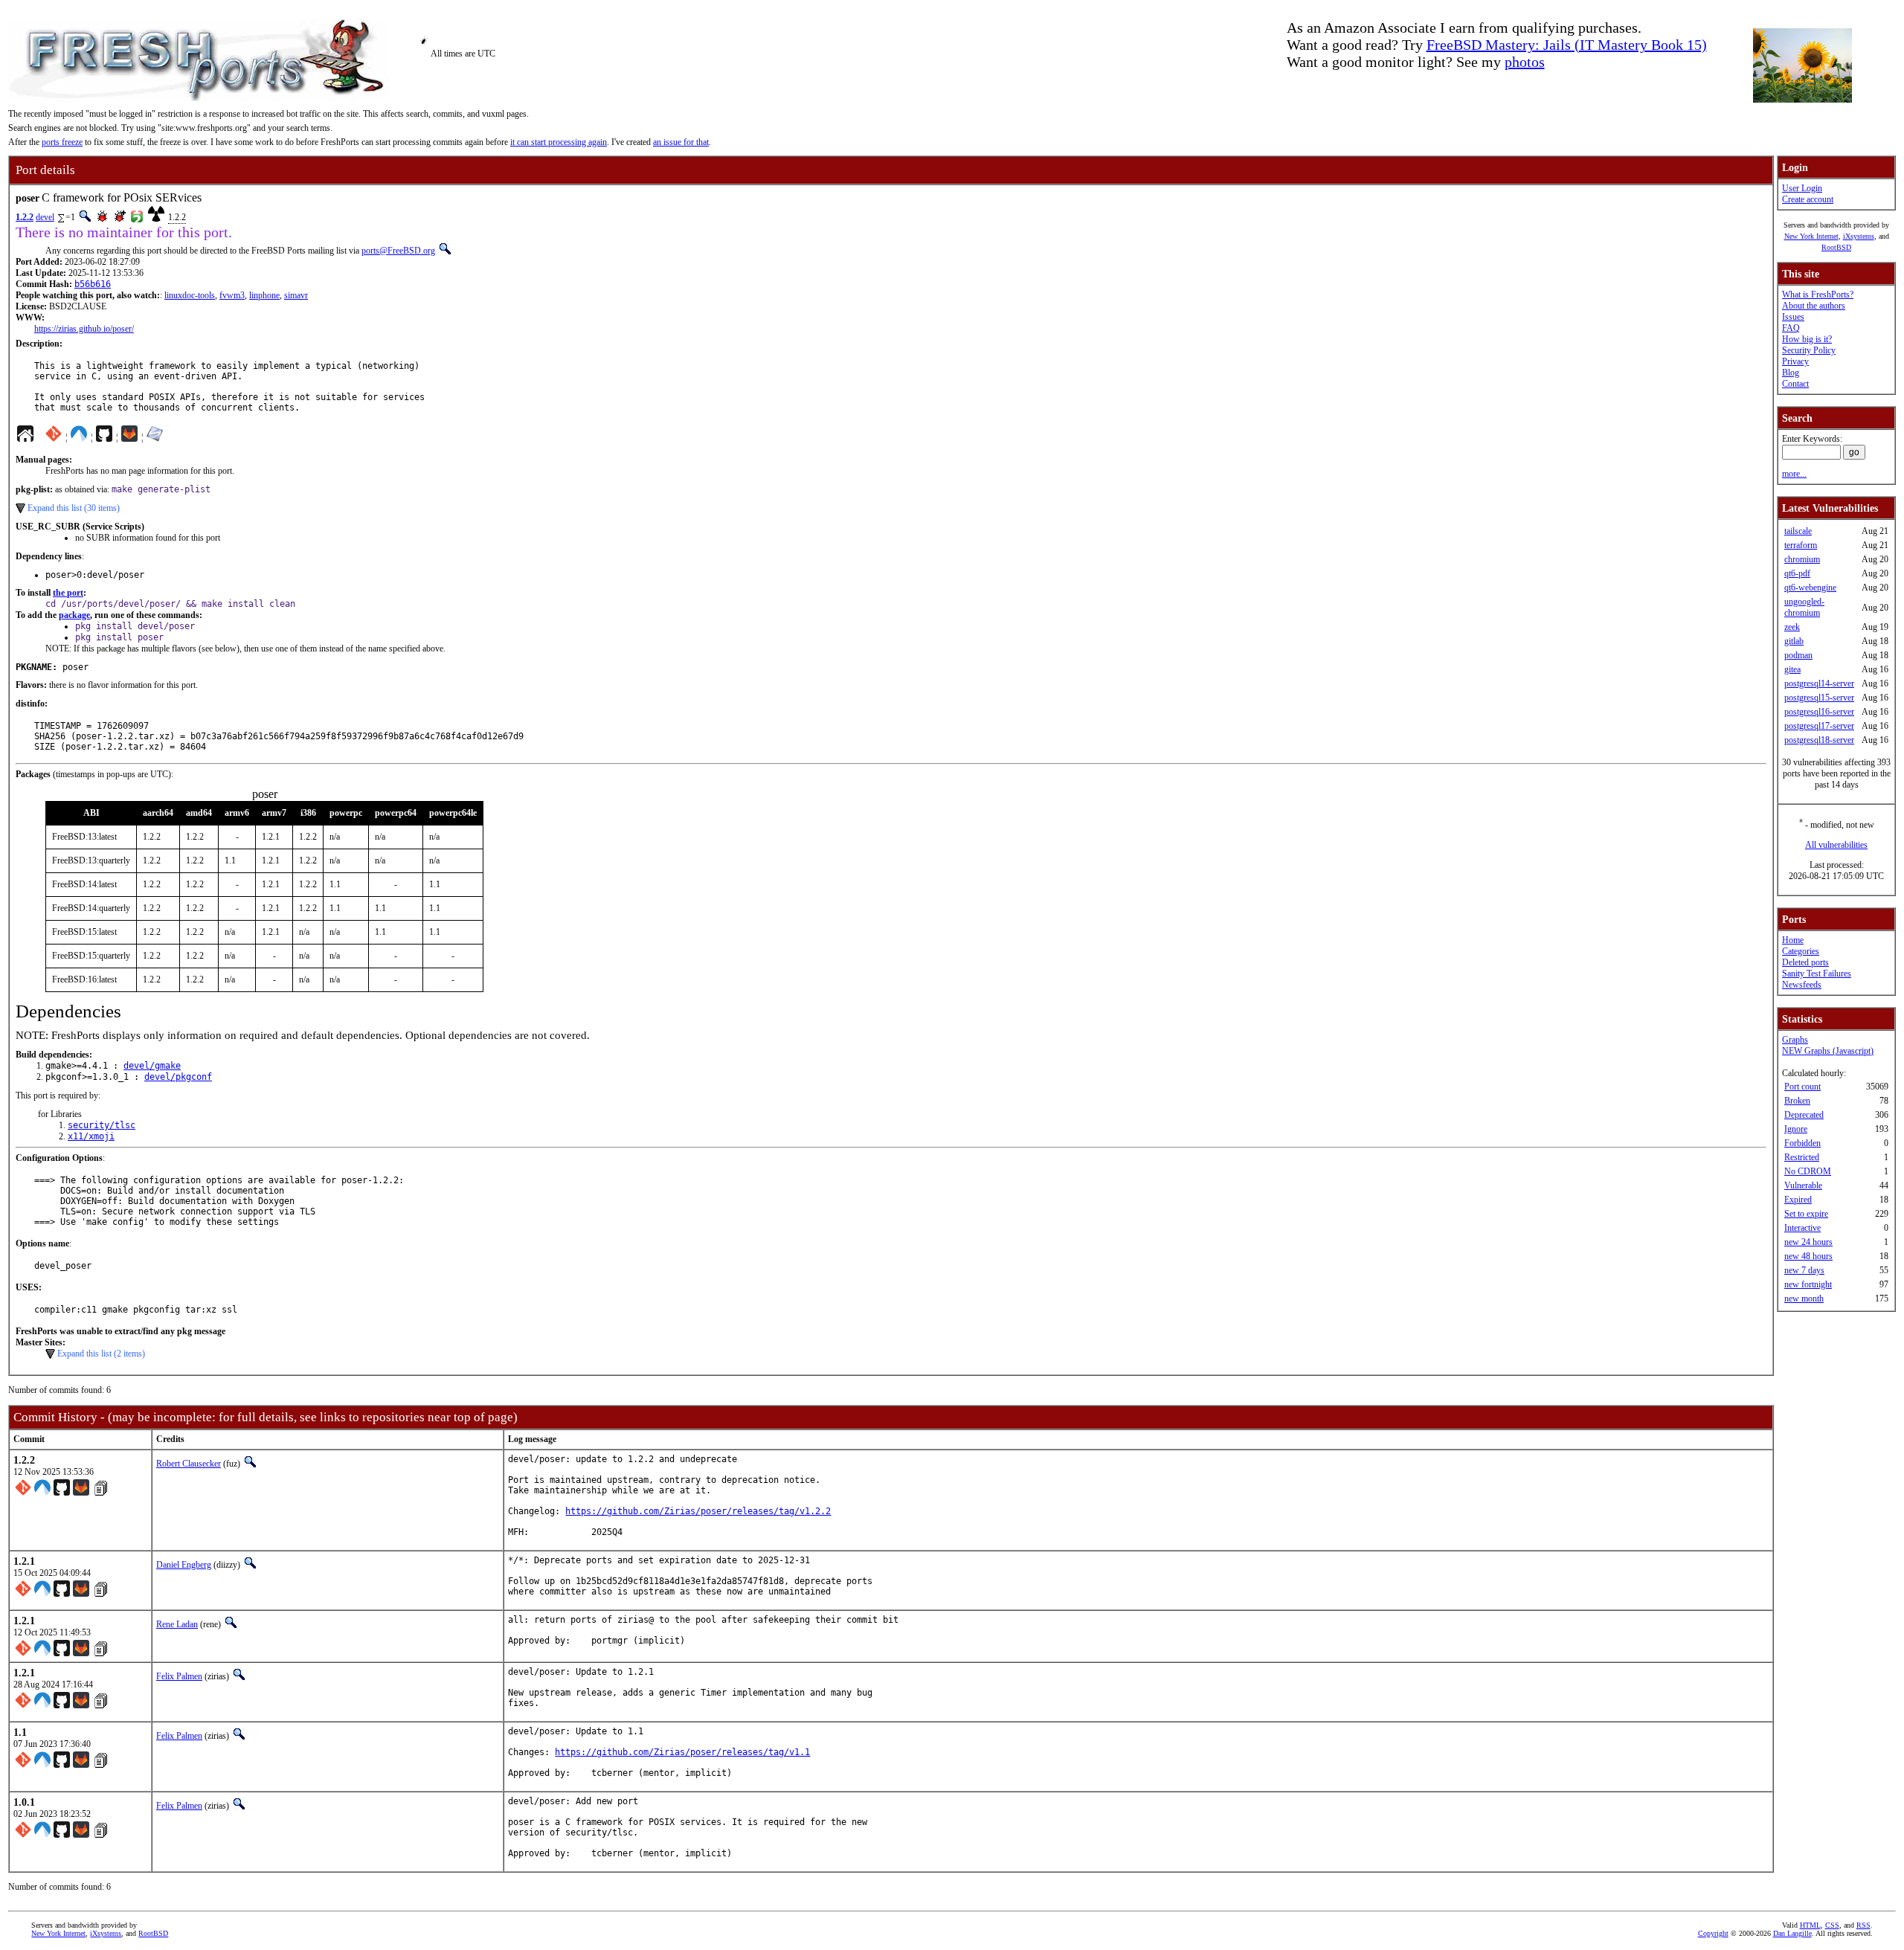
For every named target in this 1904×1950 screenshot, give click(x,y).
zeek (1792, 627)
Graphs (1795, 1040)
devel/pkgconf (178, 1077)
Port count (1802, 1087)
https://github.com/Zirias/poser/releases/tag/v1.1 (682, 1752)
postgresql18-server (1819, 740)
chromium (1802, 559)
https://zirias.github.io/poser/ (84, 329)
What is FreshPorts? (1818, 295)
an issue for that (681, 142)
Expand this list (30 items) (74, 508)
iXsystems (1859, 236)
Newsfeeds (1802, 985)
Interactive (1802, 1228)
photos (1525, 62)
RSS (1863, 1925)
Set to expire (1806, 1214)
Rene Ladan (177, 1624)
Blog (1791, 373)
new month (1804, 1299)
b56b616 (93, 284)
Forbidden (1802, 1143)
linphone (264, 295)
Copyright (1713, 1933)
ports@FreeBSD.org (398, 251)
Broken (1797, 1101)
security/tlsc (102, 1125)
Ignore (1796, 1129)
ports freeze (62, 142)
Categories (1801, 951)
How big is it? (1807, 339)
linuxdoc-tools (190, 295)
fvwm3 (232, 295)
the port (68, 593)
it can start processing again (559, 142)
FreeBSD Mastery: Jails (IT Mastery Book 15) (1567, 45)
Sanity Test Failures (1817, 974)
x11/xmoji (91, 1136)
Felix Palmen (179, 1676)
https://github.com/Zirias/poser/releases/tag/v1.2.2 (698, 1511)
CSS (1832, 1925)
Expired (1798, 1200)
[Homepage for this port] (25, 437)
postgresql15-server (1819, 698)
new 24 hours (1808, 1242)
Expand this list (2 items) (101, 1354)
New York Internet (1811, 236)
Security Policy (1809, 350)
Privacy (1795, 361)
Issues (1793, 317)
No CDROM (1808, 1171)
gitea (1792, 669)
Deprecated (1804, 1115)
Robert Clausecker (189, 1464)
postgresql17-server (1819, 726)
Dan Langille (1792, 1933)
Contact (1795, 384)
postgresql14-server (1819, 683)
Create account (1808, 199)
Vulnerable (1803, 1185)
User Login (1802, 188)
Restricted (1802, 1157)
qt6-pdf (1797, 573)
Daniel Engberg (184, 1565)
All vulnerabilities (1836, 845)
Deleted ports (1805, 962)
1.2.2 (25, 217)
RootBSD (1836, 247)
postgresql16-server (1819, 712)
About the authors (1814, 306)
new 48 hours (1808, 1256)
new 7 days (1804, 1270)
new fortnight (1808, 1284)
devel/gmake (152, 1066)
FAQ (1791, 328)
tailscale (1798, 531)
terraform (1801, 545)
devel (45, 217)
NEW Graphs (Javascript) (1828, 1051)
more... (1794, 474)
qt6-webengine (1810, 588)
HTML (1810, 1925)
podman (1798, 655)
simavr (296, 295)
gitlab (1794, 641)
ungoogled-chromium (1804, 607)
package (74, 615)
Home (1793, 940)
